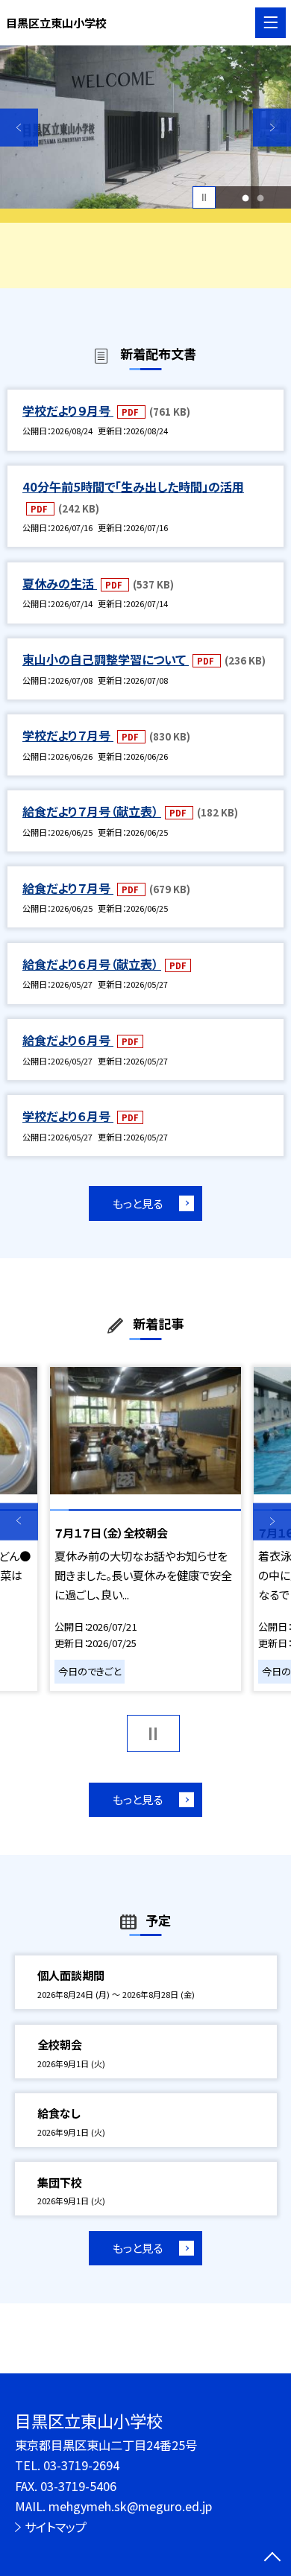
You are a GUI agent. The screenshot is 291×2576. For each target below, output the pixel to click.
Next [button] (272, 128)
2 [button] (261, 197)
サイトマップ (56, 2527)
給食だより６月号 (68, 1040)
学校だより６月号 (68, 1116)
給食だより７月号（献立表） (92, 811)
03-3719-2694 (81, 2465)
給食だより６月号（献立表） (92, 964)
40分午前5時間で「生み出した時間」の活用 (133, 486)
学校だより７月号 (68, 735)
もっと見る (138, 1203)
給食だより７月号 (68, 888)
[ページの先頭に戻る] (272, 2558)
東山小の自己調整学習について (106, 659)
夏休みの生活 (60, 583)
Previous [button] (19, 128)
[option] (145, 127)
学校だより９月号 (68, 410)
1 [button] (246, 197)
